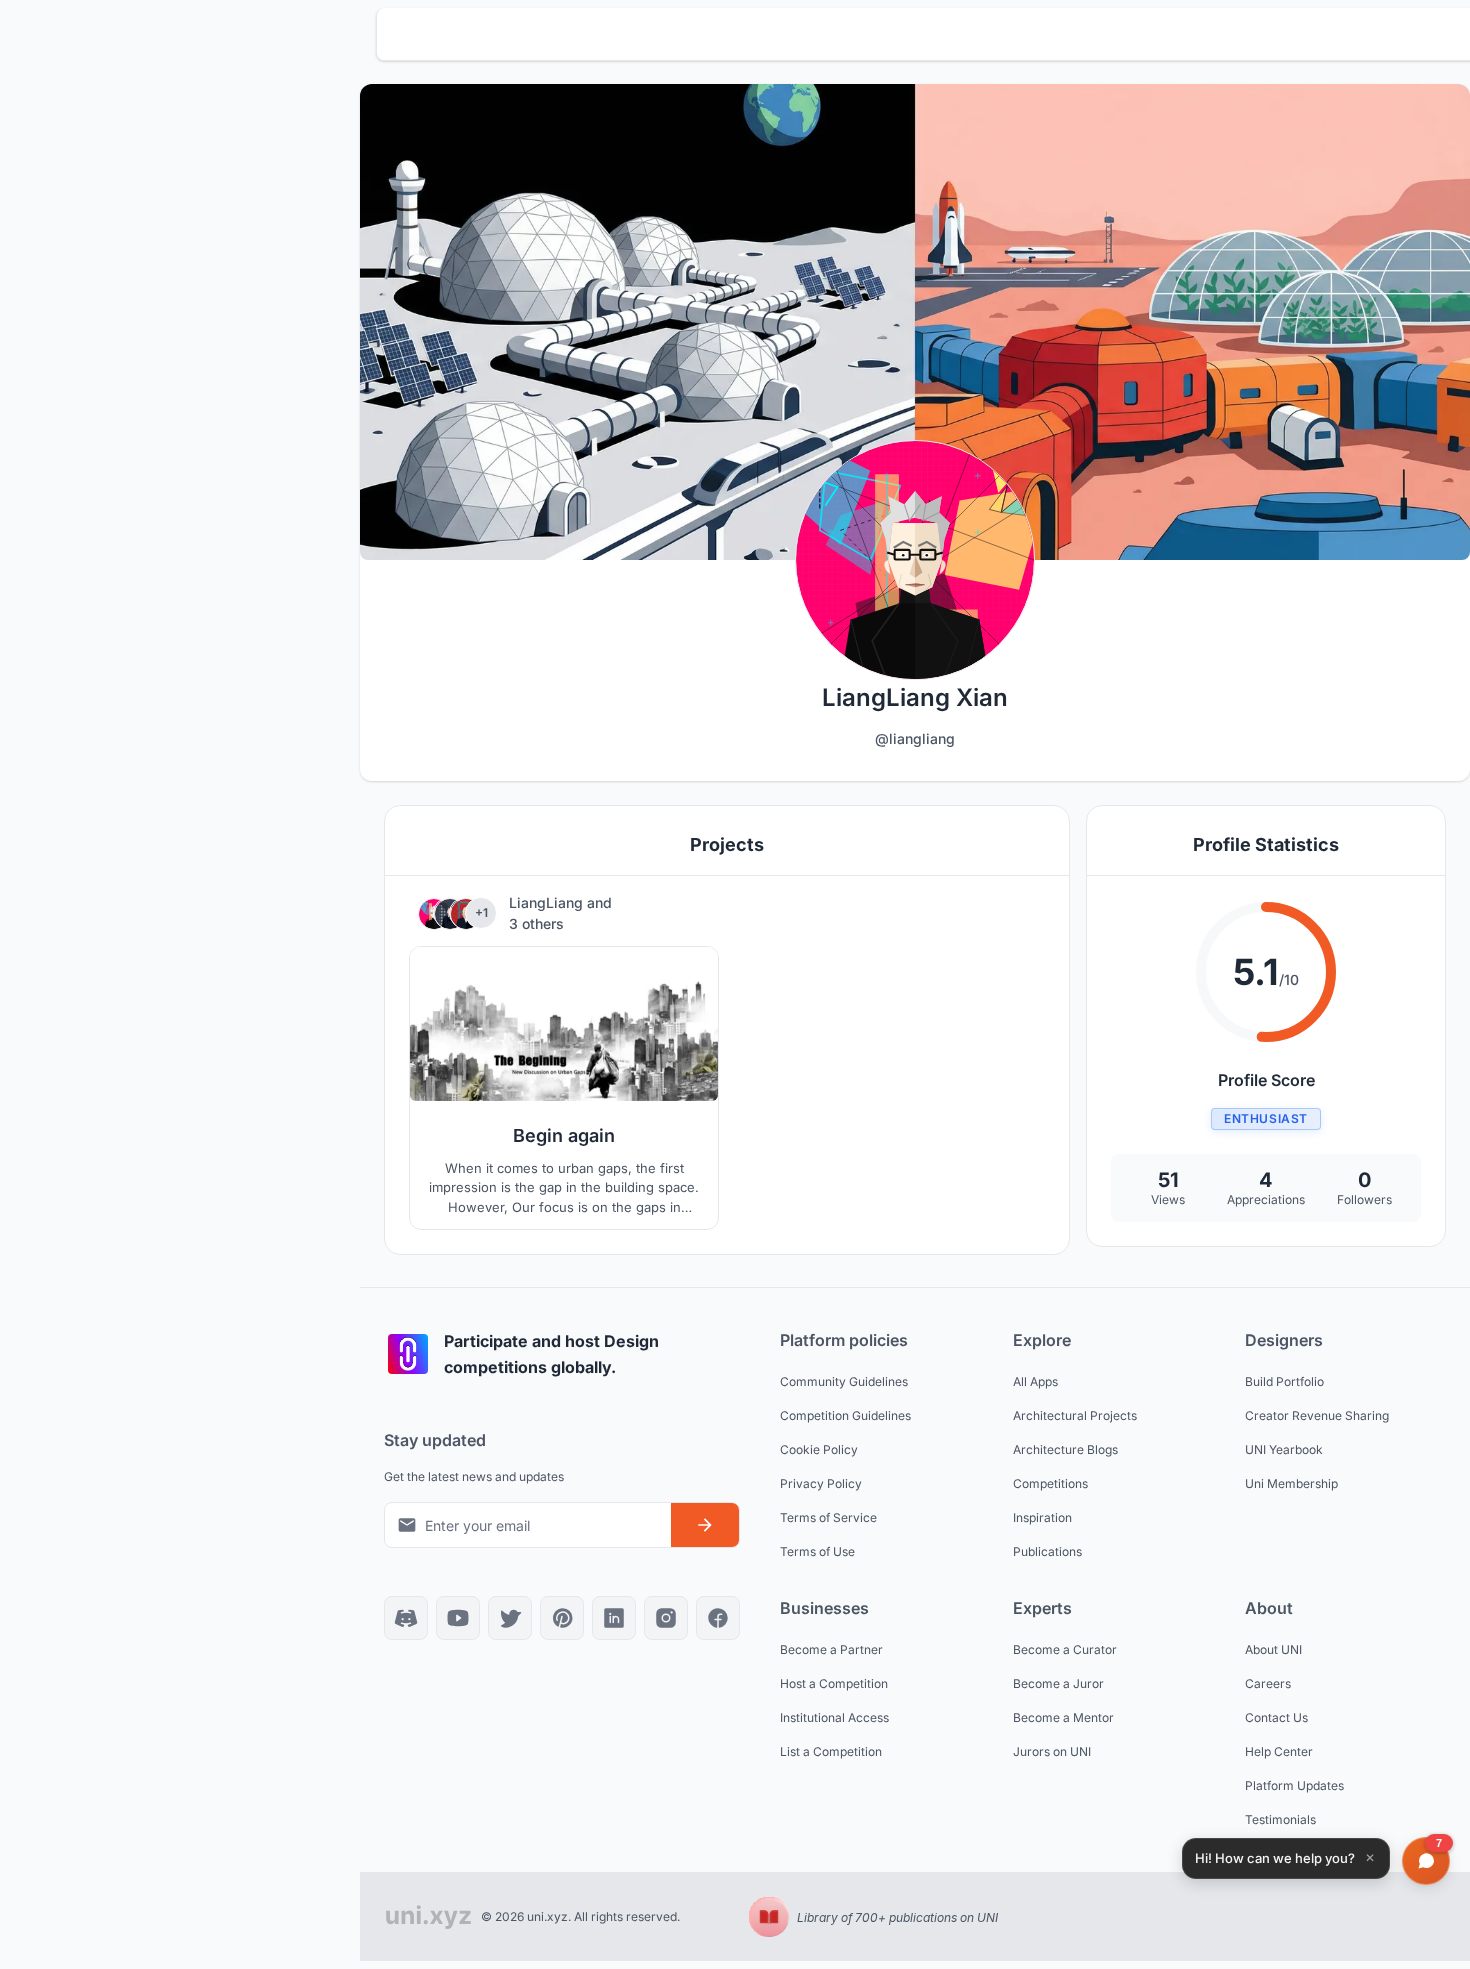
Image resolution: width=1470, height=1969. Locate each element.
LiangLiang (548, 902)
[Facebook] (718, 1618)
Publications (1047, 1551)
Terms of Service (828, 1517)
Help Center (1279, 1751)
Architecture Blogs (1065, 1449)
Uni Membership (1291, 1483)
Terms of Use (817, 1551)
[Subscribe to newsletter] (705, 1525)
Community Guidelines (844, 1381)
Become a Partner (831, 1649)
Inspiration (1042, 1517)
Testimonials (1280, 1819)
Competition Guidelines (845, 1415)
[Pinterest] (562, 1618)
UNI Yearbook (1284, 1449)
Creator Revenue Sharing (1317, 1415)
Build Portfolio (1284, 1381)
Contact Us (1276, 1717)
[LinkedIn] (614, 1618)
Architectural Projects (1075, 1415)
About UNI (1273, 1649)
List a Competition (831, 1751)
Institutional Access (834, 1717)
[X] (510, 1618)
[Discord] (406, 1618)
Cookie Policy (819, 1449)
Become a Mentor (1063, 1717)
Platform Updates (1294, 1785)
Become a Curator (1065, 1649)
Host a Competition (834, 1683)
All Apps (1035, 1381)
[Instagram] (666, 1618)
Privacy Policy (821, 1483)
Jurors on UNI (1052, 1751)
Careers (1268, 1683)
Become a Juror (1058, 1683)
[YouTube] (458, 1618)
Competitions (1050, 1483)
